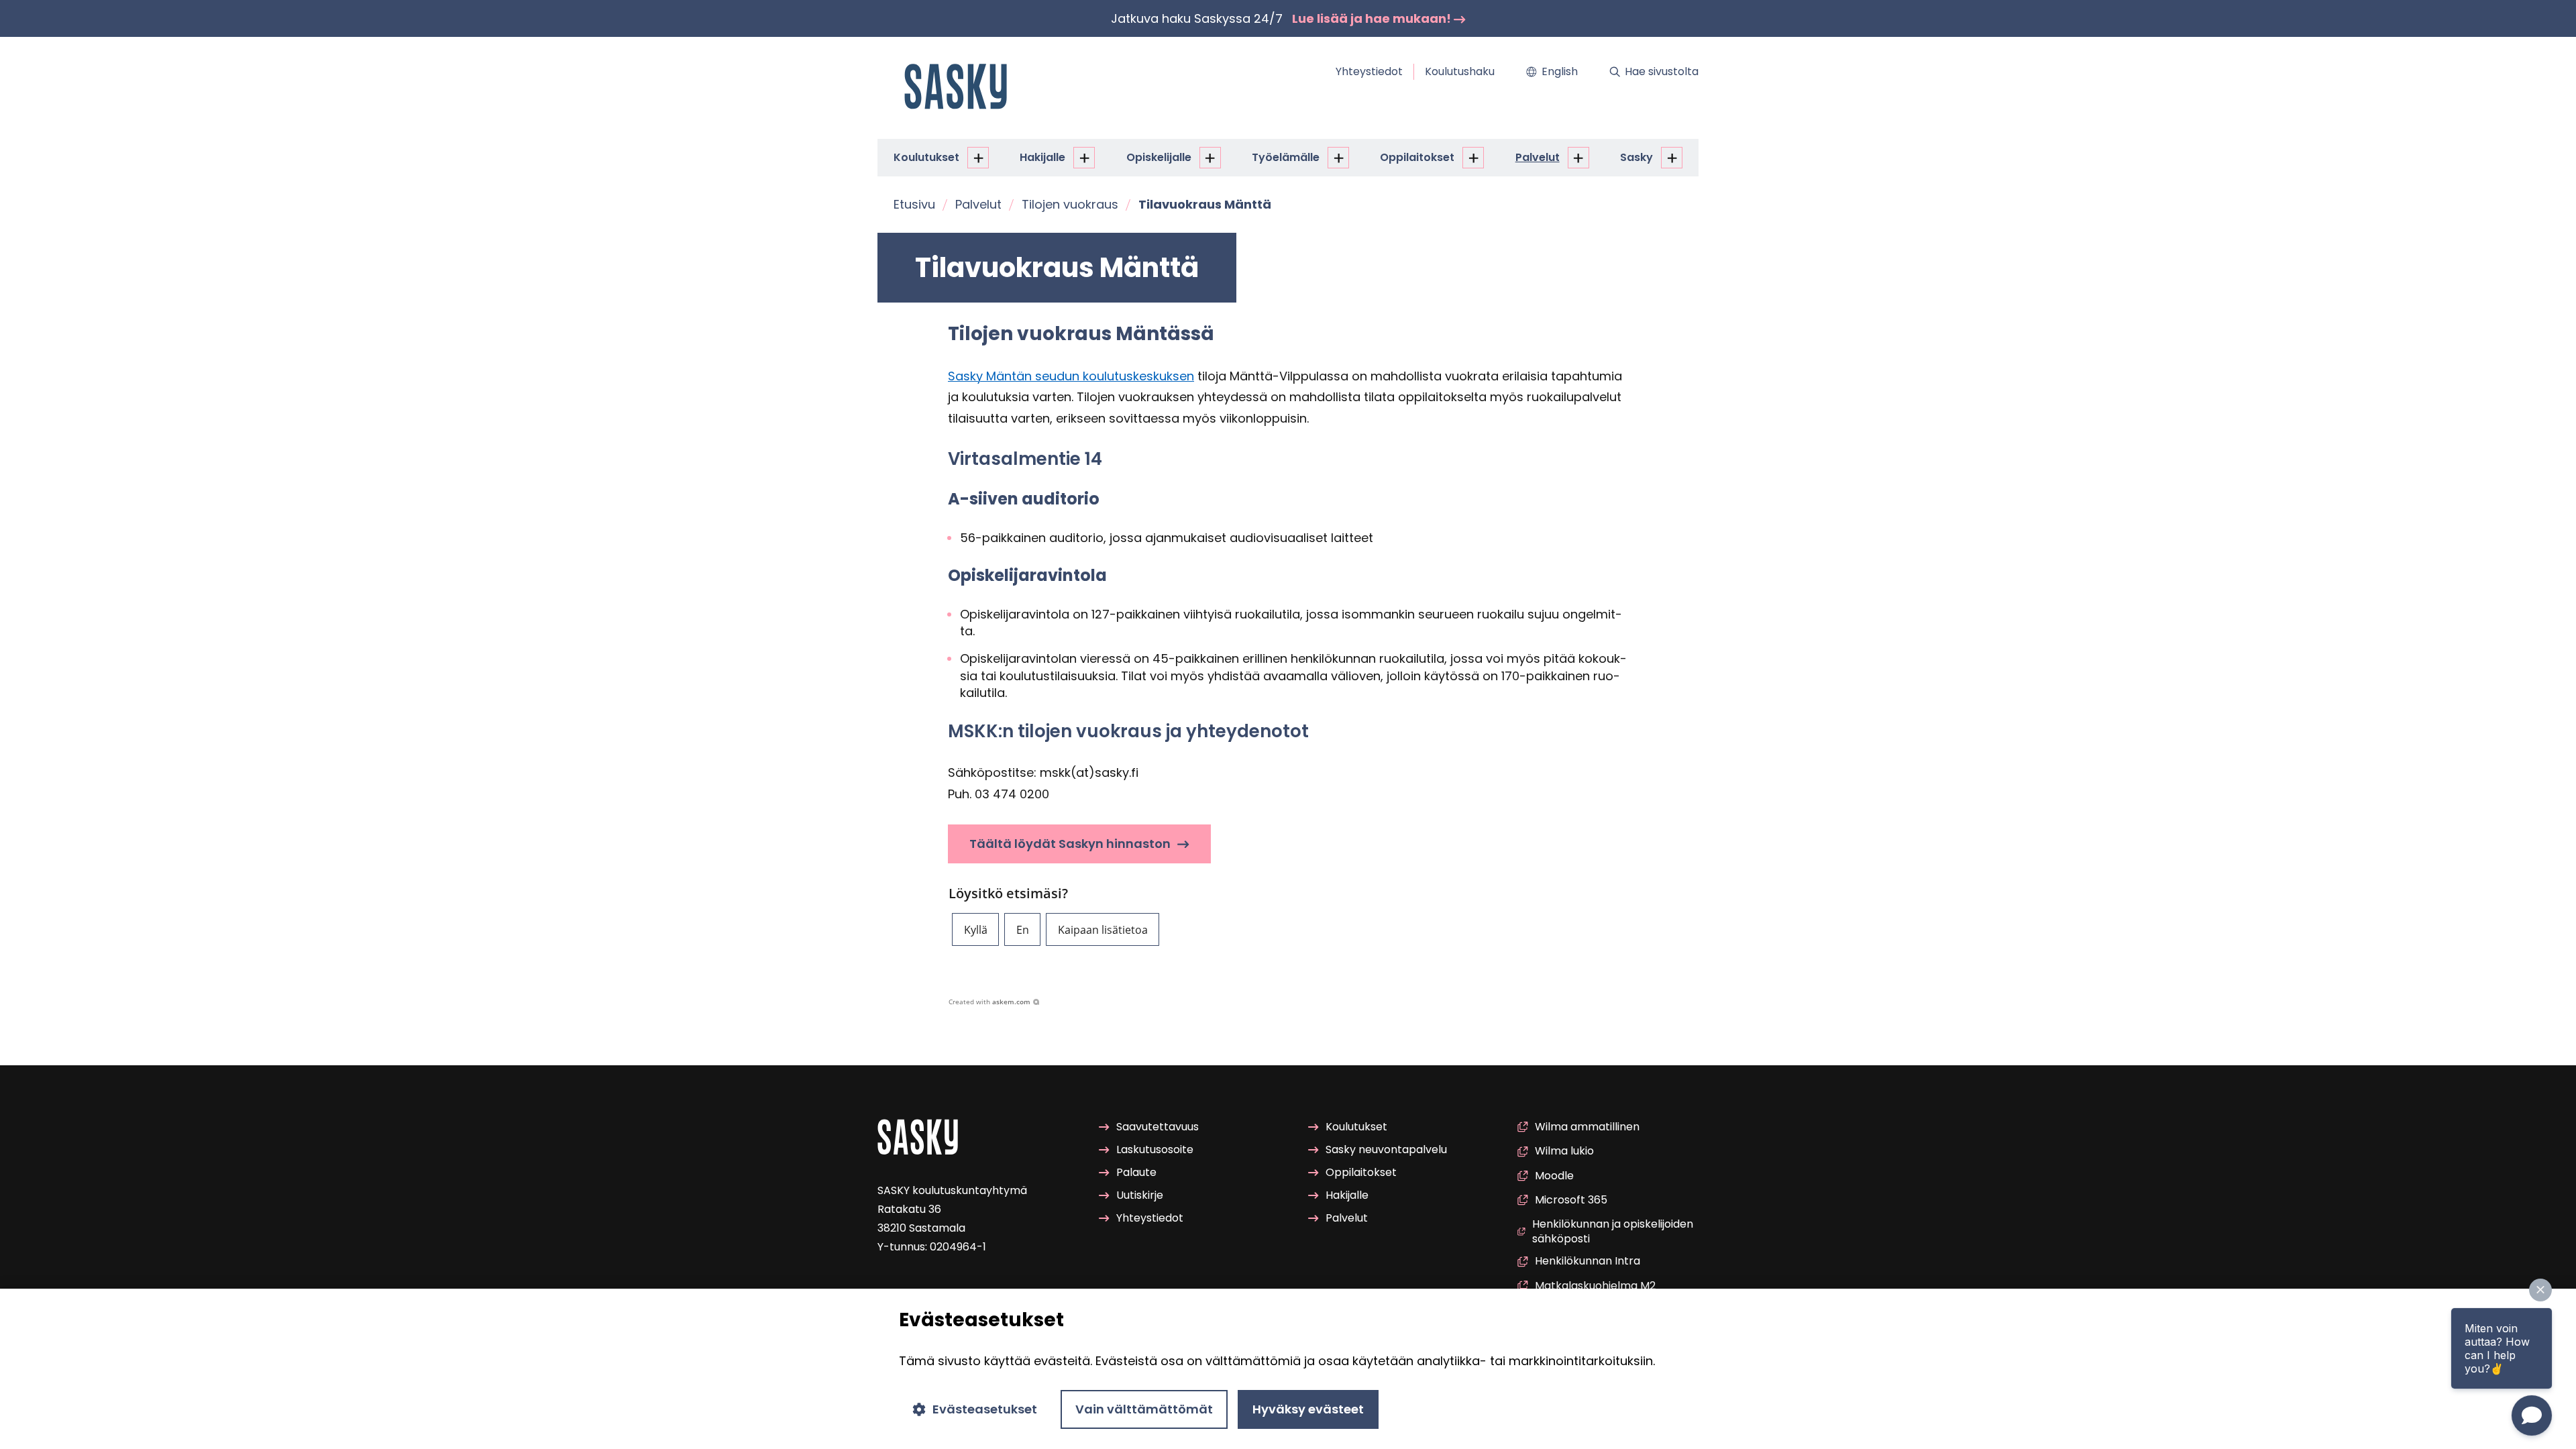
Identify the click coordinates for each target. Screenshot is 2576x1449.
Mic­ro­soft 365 (1571, 1200)
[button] (975, 929)
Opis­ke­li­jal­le (1159, 157)
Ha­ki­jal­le (1042, 157)
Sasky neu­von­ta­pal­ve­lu (1386, 1149)
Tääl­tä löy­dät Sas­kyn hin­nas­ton (1070, 844)
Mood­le (1554, 1176)
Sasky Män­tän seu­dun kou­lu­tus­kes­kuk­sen (1071, 376)
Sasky (1636, 157)
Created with (989, 1002)
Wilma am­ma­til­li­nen (1587, 1127)
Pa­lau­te (1136, 1172)
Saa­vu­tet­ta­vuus (1158, 1127)
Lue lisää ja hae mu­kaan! (1373, 18)
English (1560, 71)
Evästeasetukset (985, 1409)
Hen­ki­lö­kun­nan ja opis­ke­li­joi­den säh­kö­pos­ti (1613, 1232)
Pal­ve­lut (1538, 157)
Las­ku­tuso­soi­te (1155, 1149)
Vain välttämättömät (1144, 1409)
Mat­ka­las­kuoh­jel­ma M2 (1595, 1286)
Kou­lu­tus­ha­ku (1460, 71)
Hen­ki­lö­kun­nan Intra (1588, 1262)
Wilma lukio (1564, 1151)
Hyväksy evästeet (1308, 1409)
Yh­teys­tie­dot (1369, 71)
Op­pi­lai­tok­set (1417, 157)
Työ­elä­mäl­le (1286, 157)
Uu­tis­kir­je (1140, 1195)
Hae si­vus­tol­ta (1662, 71)
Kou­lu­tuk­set (926, 157)
